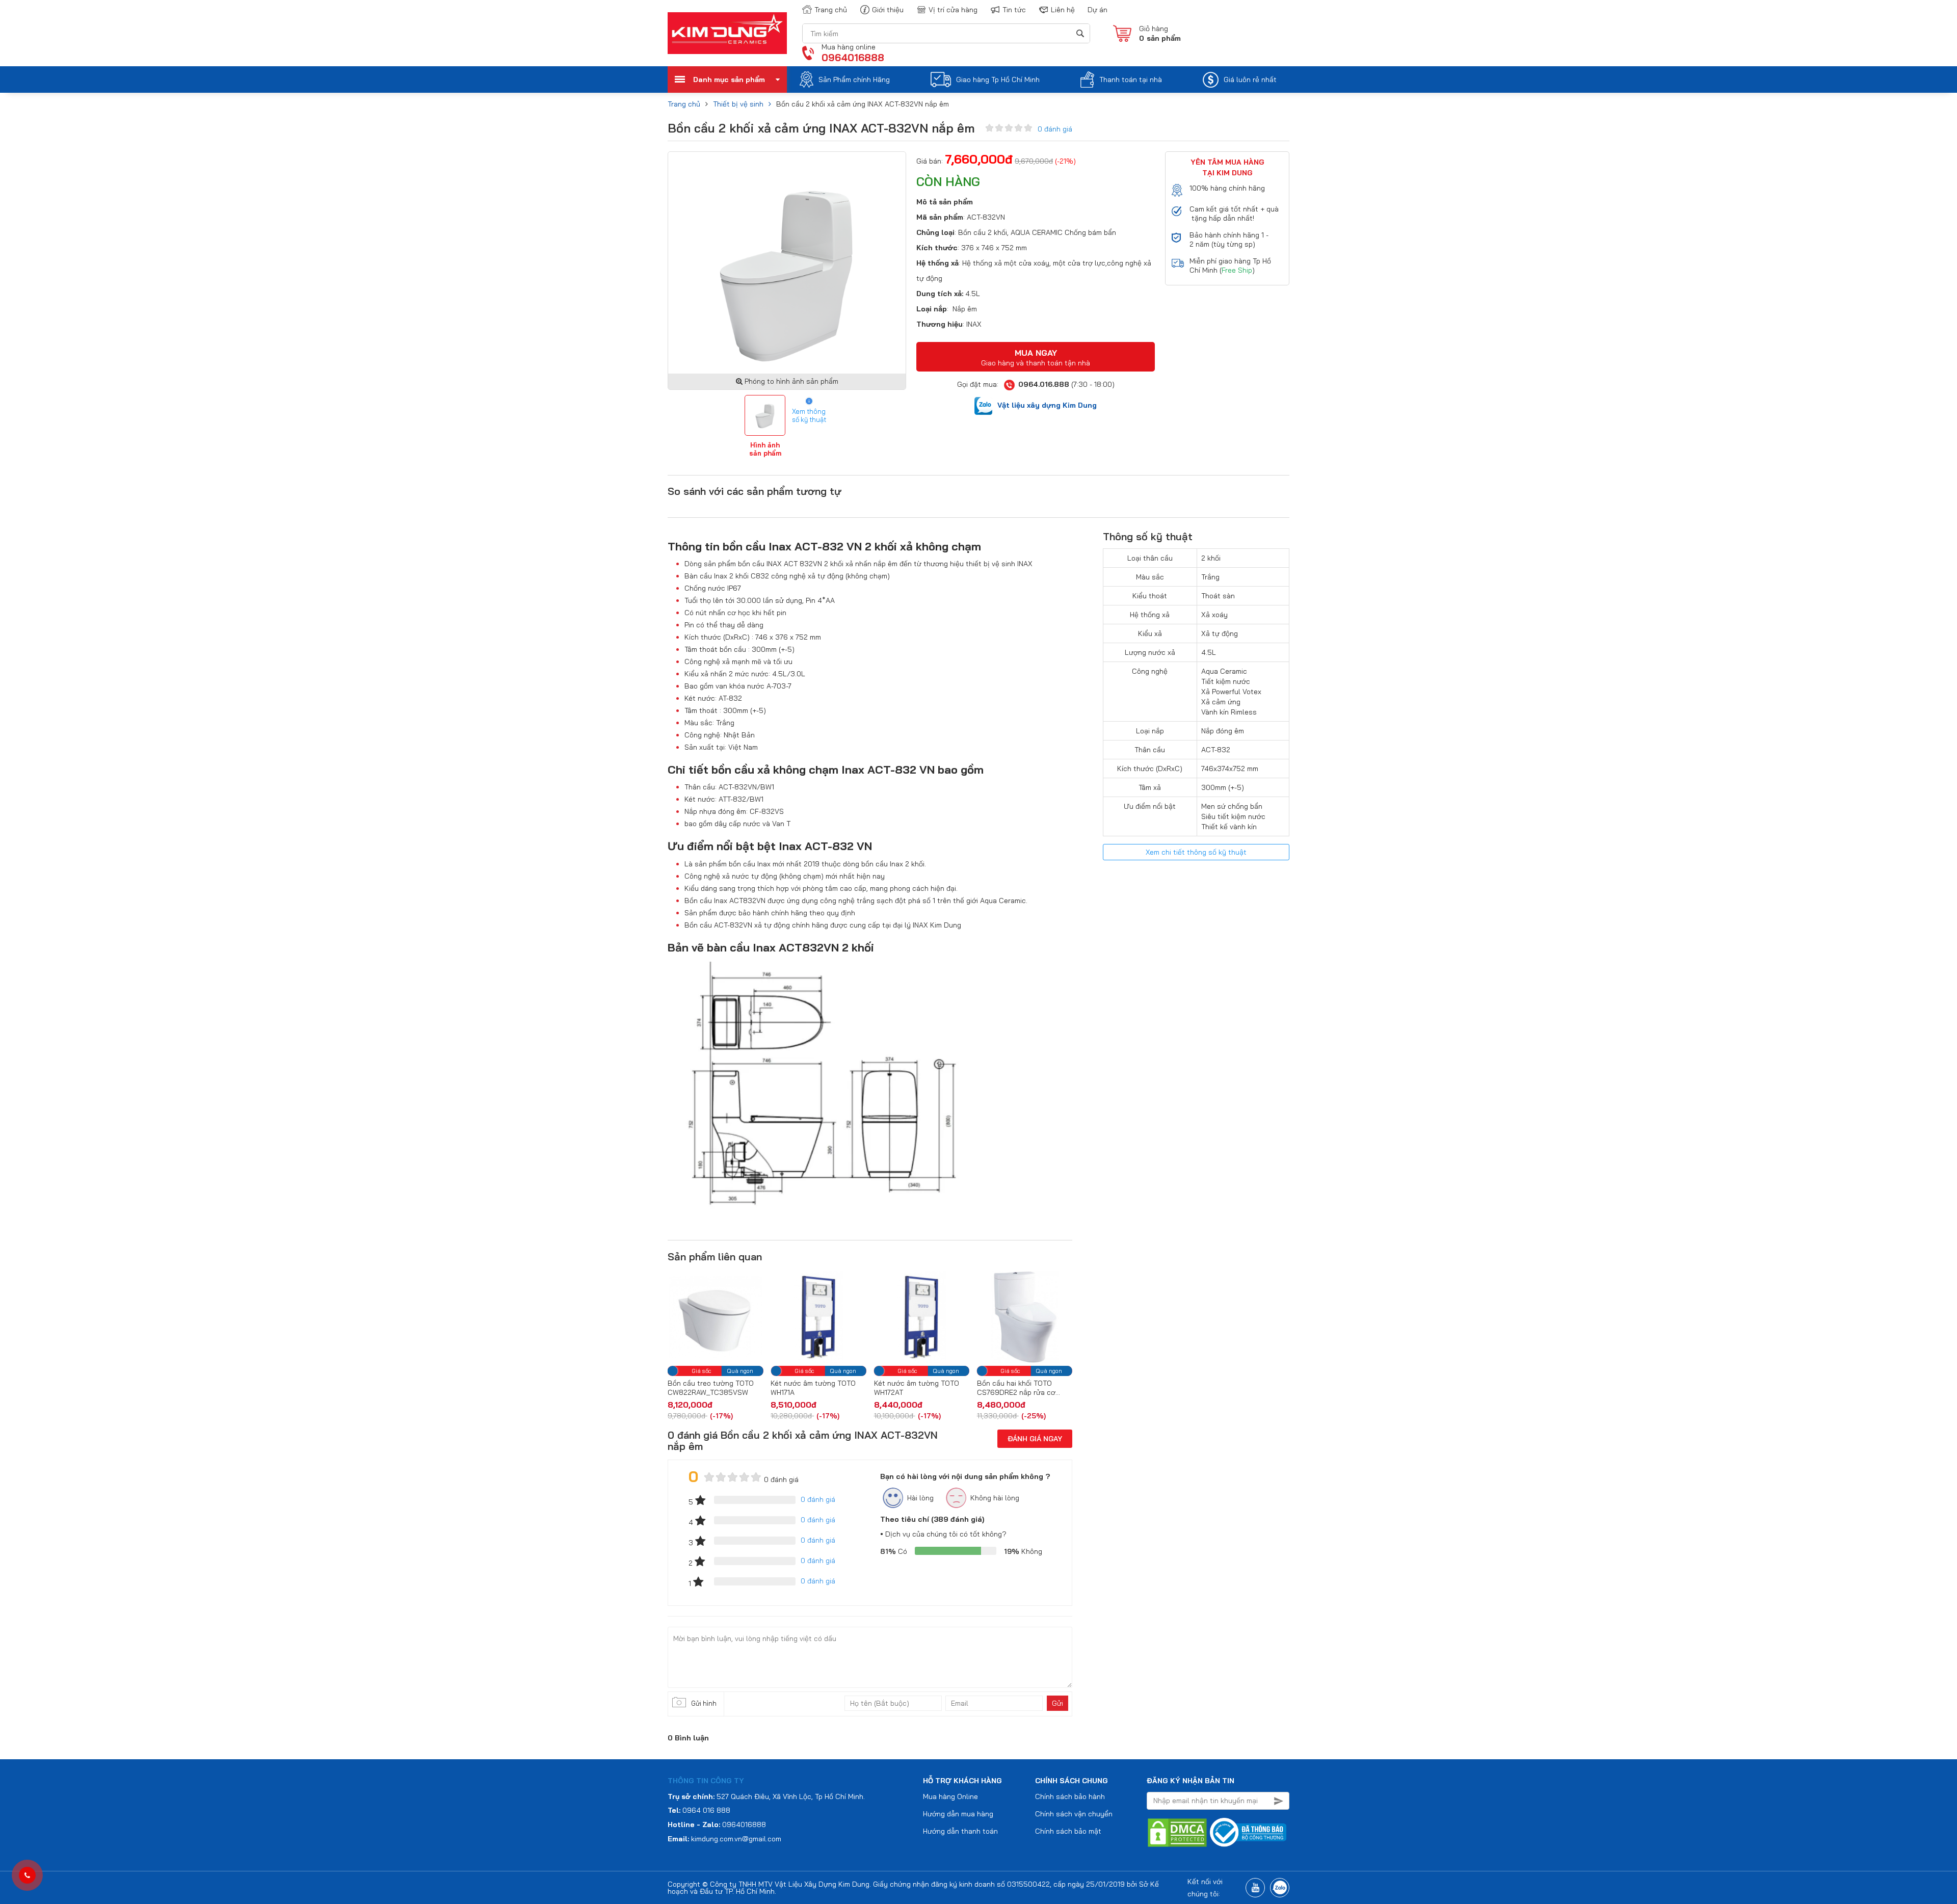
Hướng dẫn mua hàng (958, 1814)
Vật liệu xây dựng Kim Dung (1047, 405)
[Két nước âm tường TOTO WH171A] (715, 1317)
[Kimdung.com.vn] (727, 33)
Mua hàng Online (950, 1796)
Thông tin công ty (706, 1781)
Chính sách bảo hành (1070, 1796)
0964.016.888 (1044, 384)
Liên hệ (1063, 10)
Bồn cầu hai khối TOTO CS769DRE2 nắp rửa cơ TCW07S (913, 1388)
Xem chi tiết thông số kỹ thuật (1196, 852)
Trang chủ (831, 10)
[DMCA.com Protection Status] (1177, 1832)
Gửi (1057, 1703)
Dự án (1097, 10)
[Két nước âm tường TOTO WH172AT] (818, 1317)
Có (894, 1551)
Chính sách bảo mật (1068, 1831)
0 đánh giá (1055, 129)
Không (1023, 1551)
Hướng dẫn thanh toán (960, 1831)
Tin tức (1014, 10)
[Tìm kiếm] (1080, 33)
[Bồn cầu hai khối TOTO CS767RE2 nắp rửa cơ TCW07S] (1025, 1317)
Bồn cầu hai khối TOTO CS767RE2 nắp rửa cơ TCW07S (1014, 1388)
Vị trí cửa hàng (953, 10)
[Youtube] (1255, 1888)
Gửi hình (704, 1703)
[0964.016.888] (27, 1875)
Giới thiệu (888, 10)
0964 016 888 (706, 1810)
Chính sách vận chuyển (1074, 1814)
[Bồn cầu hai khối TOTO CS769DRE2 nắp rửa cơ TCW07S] (922, 1317)
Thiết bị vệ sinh (738, 104)
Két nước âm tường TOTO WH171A (710, 1388)
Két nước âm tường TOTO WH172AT (813, 1388)
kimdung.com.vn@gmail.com (736, 1839)
